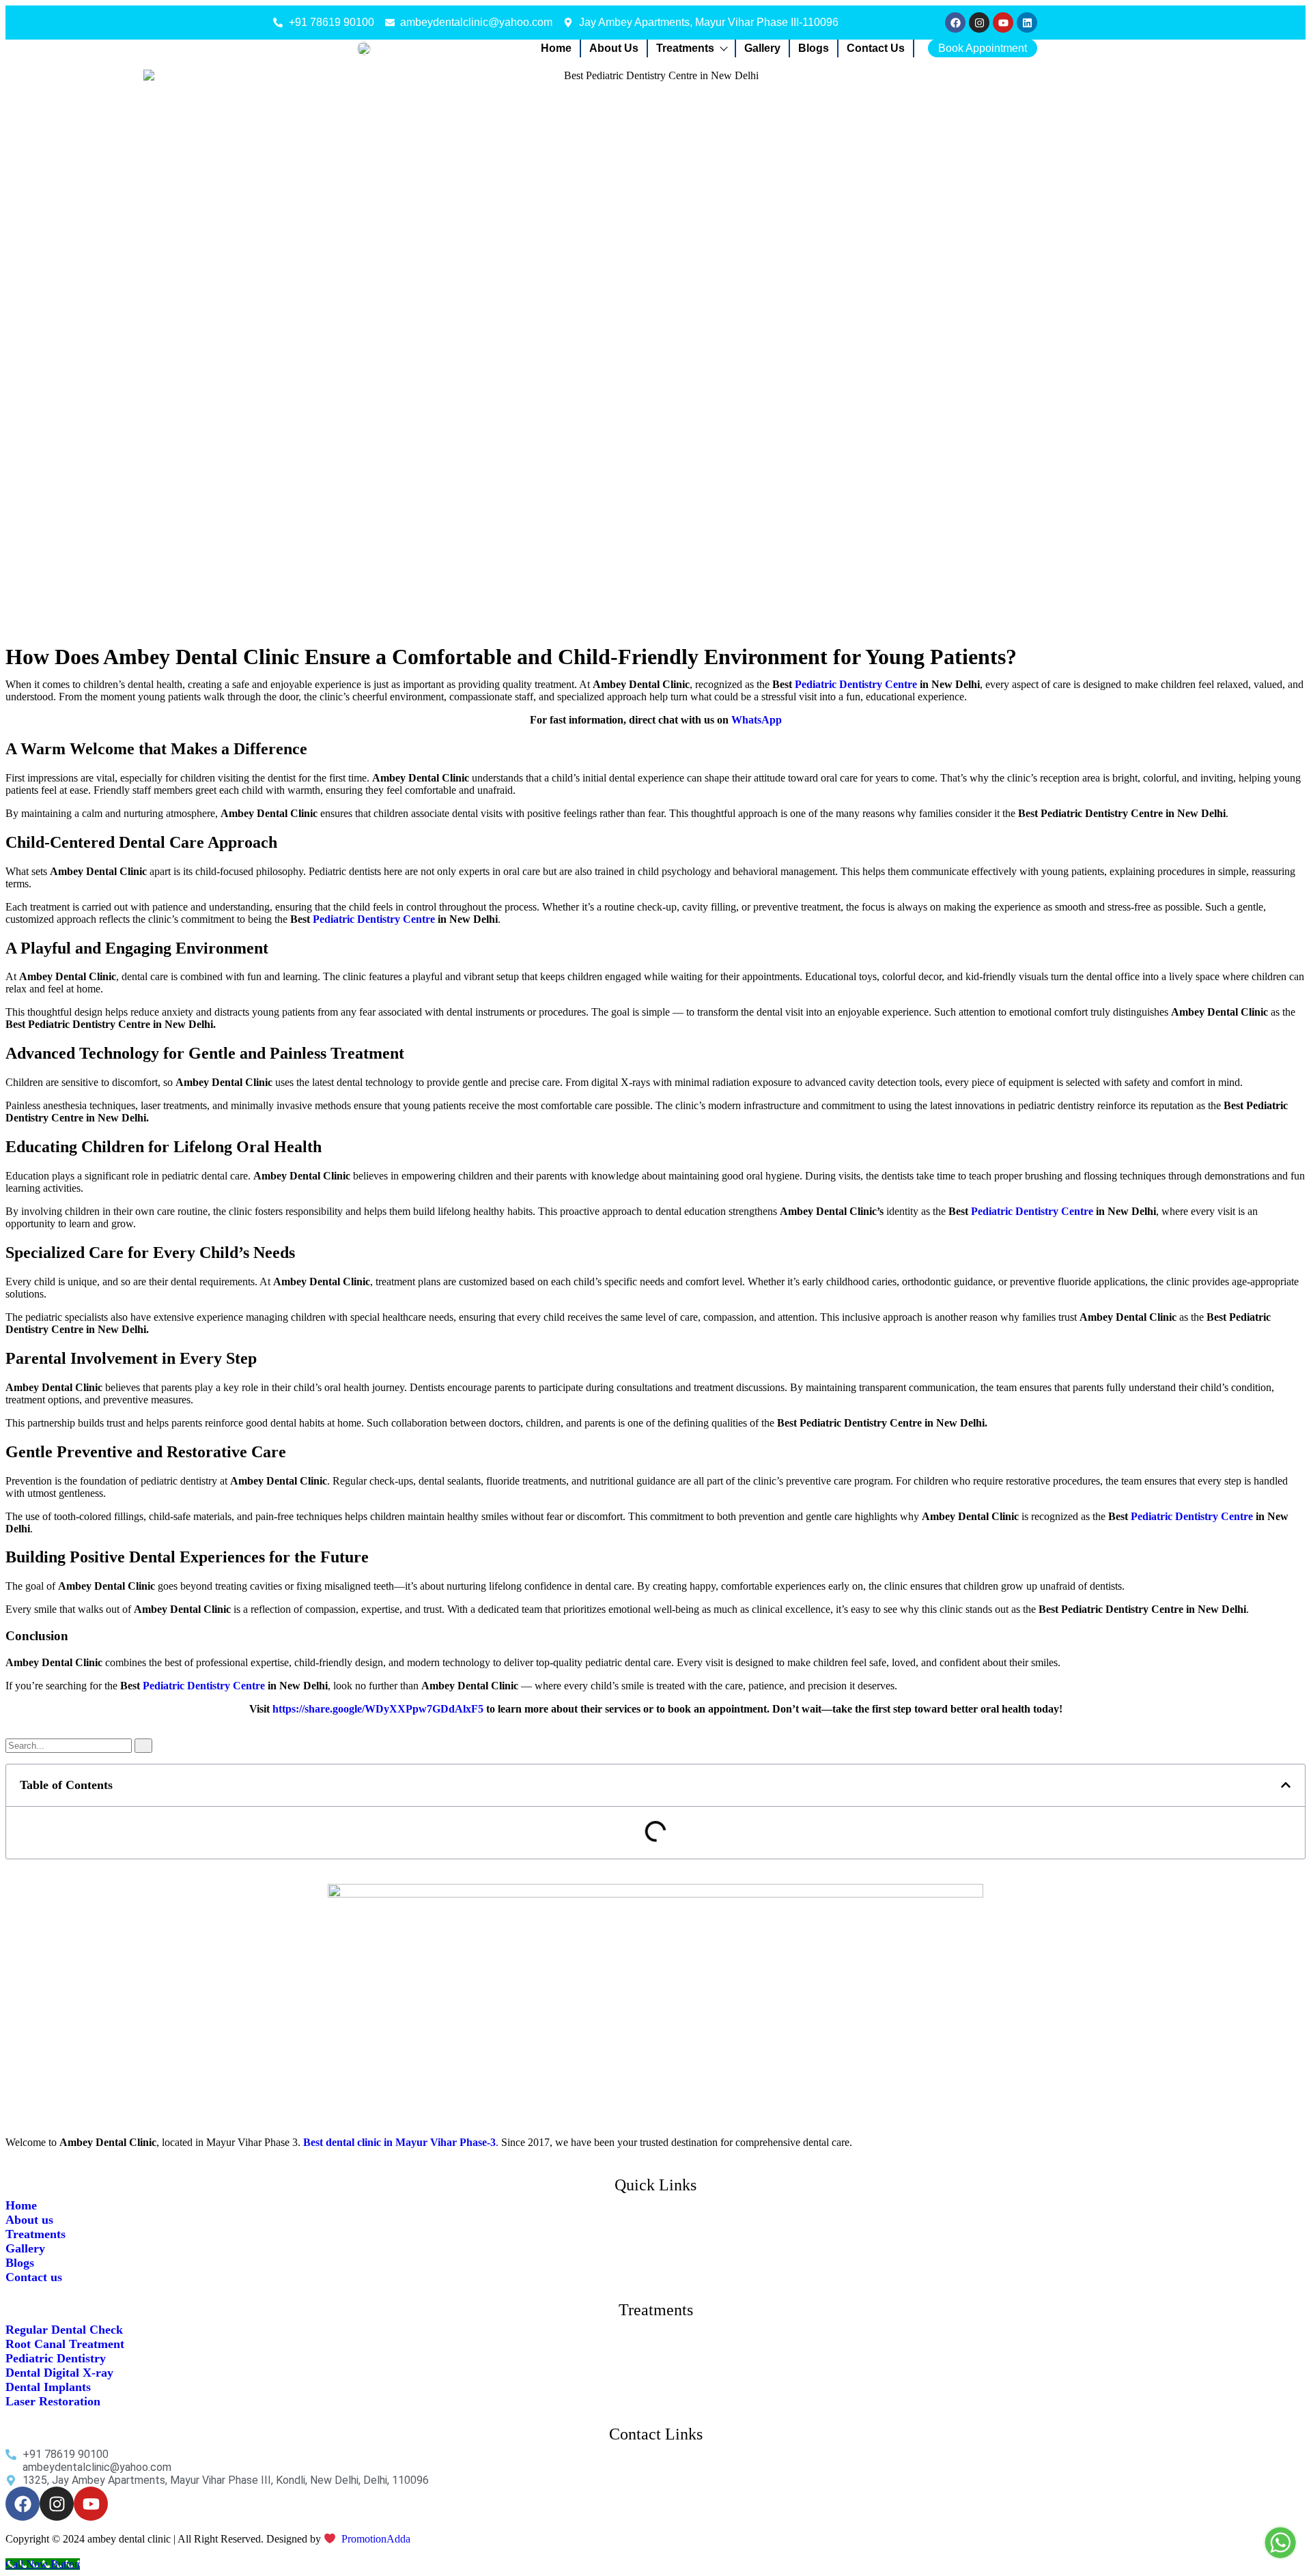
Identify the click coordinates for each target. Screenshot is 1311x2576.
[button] (1286, 1785)
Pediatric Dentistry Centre (856, 684)
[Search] (143, 1746)
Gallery (762, 48)
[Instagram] (979, 23)
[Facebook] (955, 23)
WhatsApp (757, 720)
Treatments (685, 48)
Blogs (814, 48)
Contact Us (876, 48)
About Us (614, 48)
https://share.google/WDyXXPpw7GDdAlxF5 (378, 1709)
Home (556, 48)
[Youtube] (1003, 23)
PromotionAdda (376, 2539)
